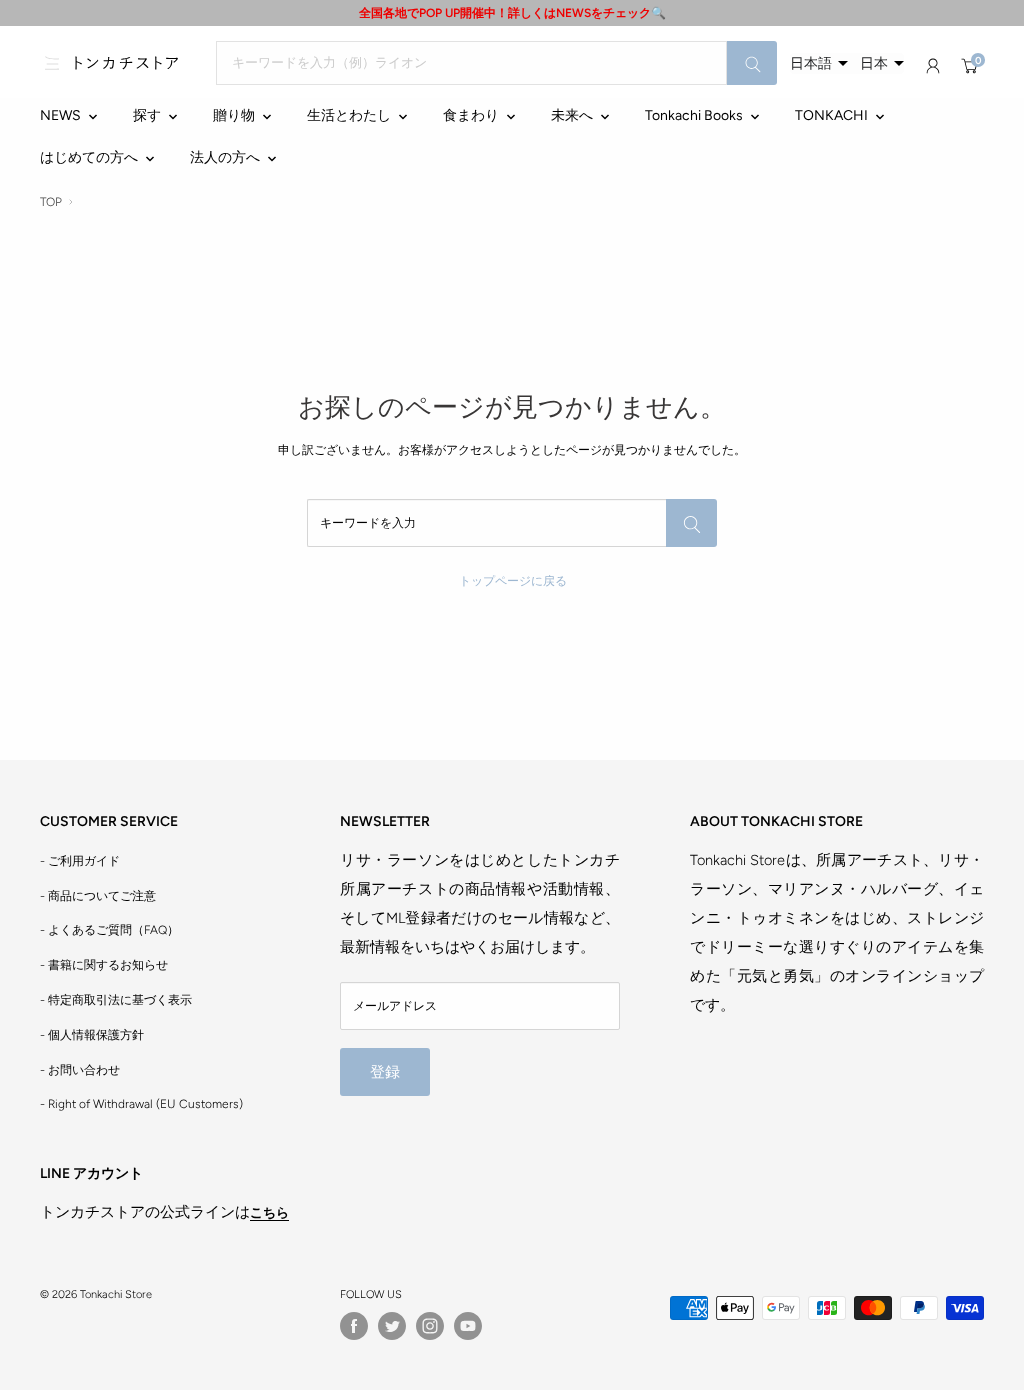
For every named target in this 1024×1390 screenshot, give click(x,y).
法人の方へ (225, 157)
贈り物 (234, 115)
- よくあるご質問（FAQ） (109, 930)
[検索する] (752, 63)
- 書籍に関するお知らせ (104, 965)
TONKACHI (831, 115)
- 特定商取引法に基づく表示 (116, 1000)
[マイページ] (933, 66)
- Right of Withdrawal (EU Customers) (141, 1104)
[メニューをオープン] (52, 63)
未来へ (572, 115)
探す (147, 115)
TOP (51, 202)
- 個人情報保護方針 (92, 1035)
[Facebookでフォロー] (354, 1326)
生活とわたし (349, 115)
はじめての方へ (89, 157)
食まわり (471, 115)
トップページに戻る (513, 581)
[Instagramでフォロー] (430, 1326)
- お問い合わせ (80, 1070)
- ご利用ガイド (80, 861)
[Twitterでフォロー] (392, 1326)
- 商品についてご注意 (98, 896)
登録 (385, 1072)
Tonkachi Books (694, 115)
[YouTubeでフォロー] (468, 1326)
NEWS (60, 115)
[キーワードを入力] (691, 523)
